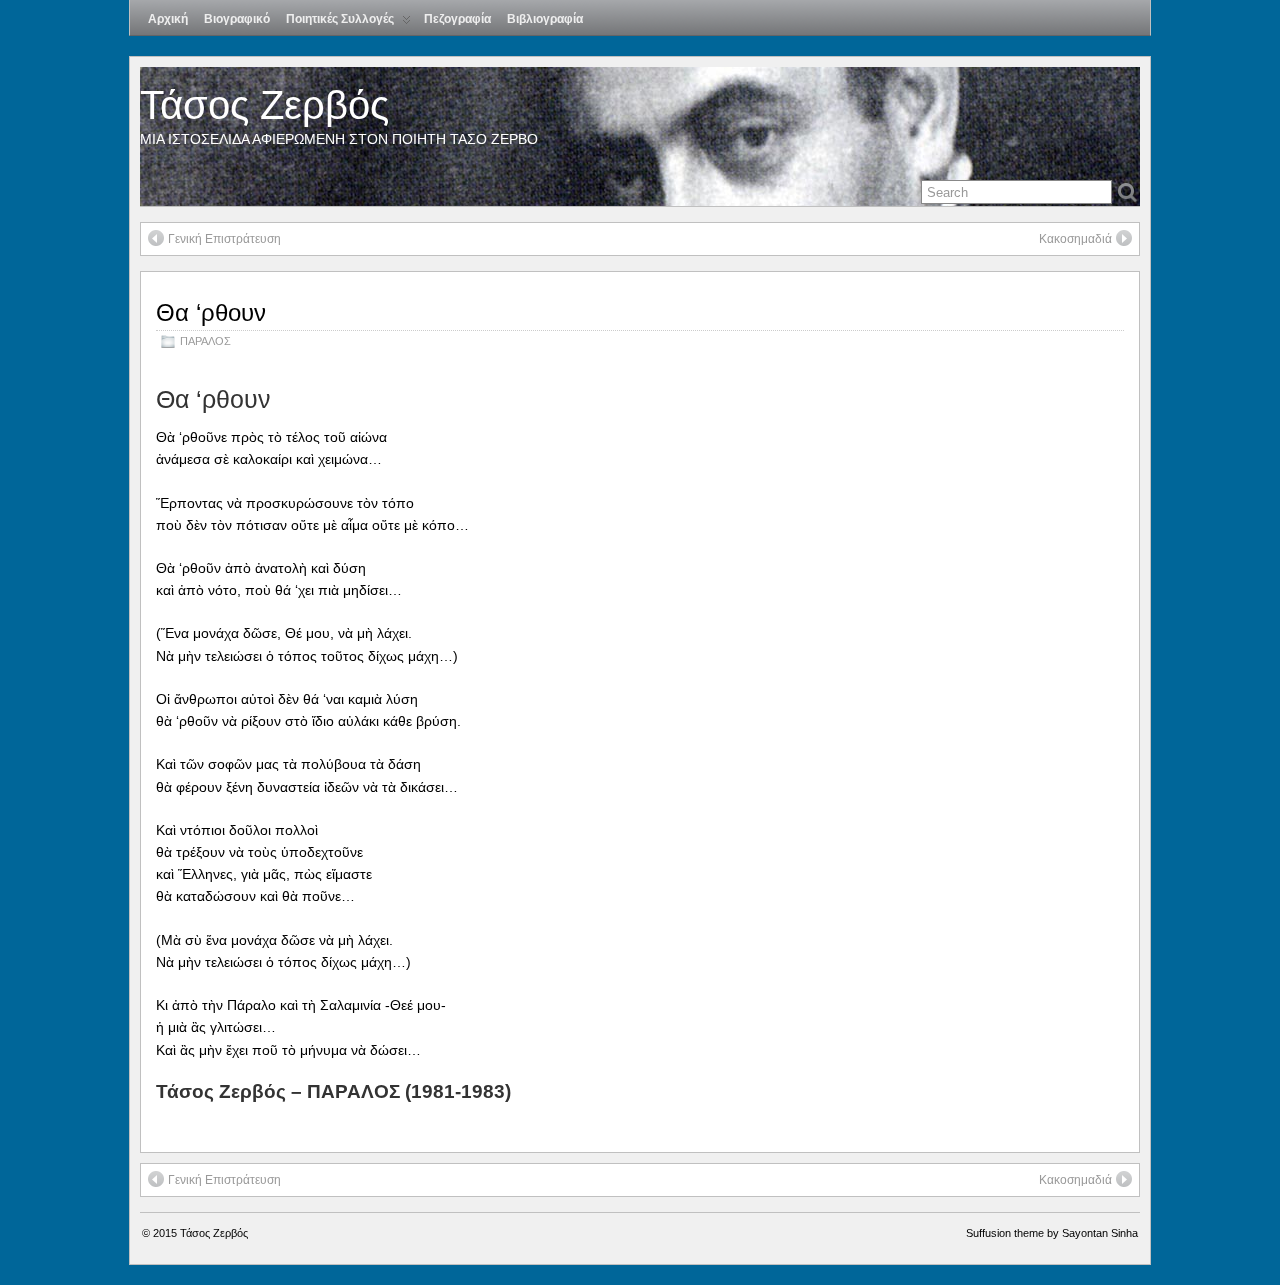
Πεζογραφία (457, 19)
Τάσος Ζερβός (264, 105)
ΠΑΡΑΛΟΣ (205, 341)
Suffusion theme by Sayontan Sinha (1052, 1233)
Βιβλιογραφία (545, 19)
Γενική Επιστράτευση (224, 239)
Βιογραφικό (237, 19)
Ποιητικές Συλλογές (340, 19)
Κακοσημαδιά (1075, 239)
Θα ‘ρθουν (211, 312)
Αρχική (168, 19)
